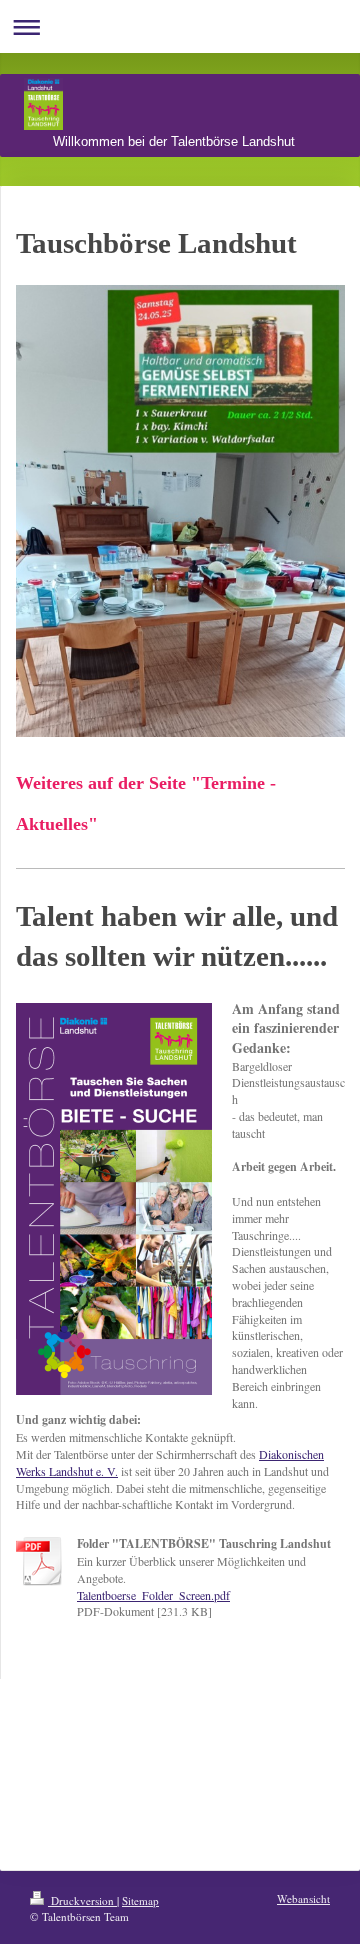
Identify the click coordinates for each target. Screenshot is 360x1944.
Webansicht (303, 1898)
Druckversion (82, 1900)
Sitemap (140, 1900)
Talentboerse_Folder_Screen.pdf (153, 1595)
